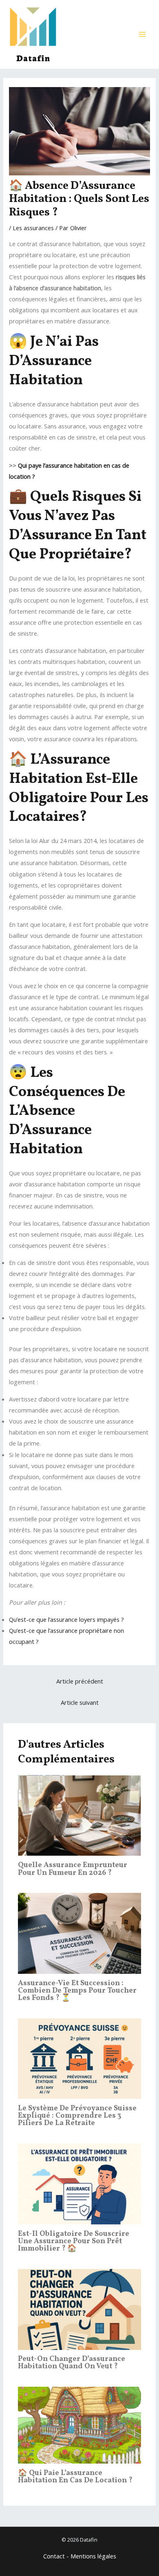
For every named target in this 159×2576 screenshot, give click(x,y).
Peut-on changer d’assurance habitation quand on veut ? (72, 2363)
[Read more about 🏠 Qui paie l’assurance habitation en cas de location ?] (79, 2424)
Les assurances (33, 228)
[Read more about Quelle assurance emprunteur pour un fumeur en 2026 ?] (79, 1815)
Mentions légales (93, 2556)
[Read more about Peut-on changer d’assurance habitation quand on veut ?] (79, 2309)
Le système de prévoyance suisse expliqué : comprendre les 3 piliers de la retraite (77, 2116)
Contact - (57, 2556)
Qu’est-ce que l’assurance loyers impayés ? (66, 1619)
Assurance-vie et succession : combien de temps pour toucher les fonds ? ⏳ (77, 1991)
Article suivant (80, 1702)
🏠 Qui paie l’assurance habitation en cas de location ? (75, 2477)
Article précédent (80, 1681)
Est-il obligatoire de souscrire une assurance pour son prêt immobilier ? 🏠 (74, 2241)
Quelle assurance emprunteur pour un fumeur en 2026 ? (73, 1869)
